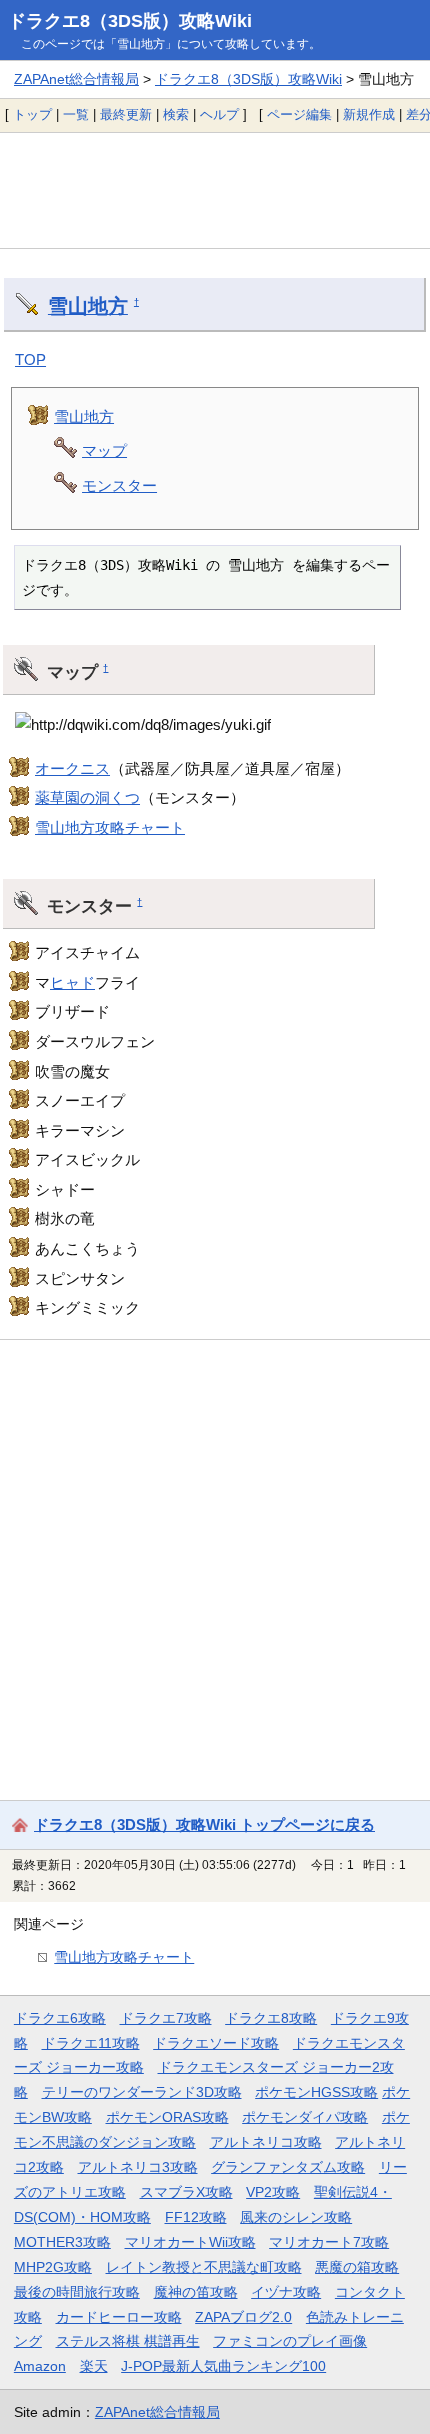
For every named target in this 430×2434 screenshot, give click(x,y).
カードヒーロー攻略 (119, 2317)
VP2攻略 (273, 2192)
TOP (30, 359)
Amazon (40, 2366)
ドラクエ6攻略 (60, 2018)
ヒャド (72, 982)
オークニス (72, 768)
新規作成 (369, 114)
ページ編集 (299, 114)
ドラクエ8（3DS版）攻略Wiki (130, 21)
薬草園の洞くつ (87, 797)
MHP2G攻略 (53, 2267)
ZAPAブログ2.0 (243, 2317)
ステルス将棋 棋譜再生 (128, 2341)
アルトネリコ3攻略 (138, 2167)
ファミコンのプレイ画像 (290, 2341)
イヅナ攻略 (286, 2292)
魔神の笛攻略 (196, 2292)
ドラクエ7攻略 (166, 2018)
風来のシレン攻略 (296, 2217)
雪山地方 (88, 306)
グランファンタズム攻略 (288, 2167)
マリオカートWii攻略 (190, 2242)
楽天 (94, 2366)
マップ (104, 450)
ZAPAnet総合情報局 (76, 79)
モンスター (119, 485)
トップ (32, 114)
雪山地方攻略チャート (110, 827)
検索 (176, 114)
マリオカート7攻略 (329, 2242)
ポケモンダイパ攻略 (305, 2117)
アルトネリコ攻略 (266, 2142)
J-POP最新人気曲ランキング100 (223, 2366)
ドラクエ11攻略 (91, 2043)
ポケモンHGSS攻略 (316, 2092)
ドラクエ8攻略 (271, 2018)
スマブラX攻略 (186, 2192)
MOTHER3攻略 (62, 2242)
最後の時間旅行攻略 (77, 2292)
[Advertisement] (215, 190)
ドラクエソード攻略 (216, 2043)
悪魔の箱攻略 (357, 2267)
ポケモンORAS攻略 (167, 2117)
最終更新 (126, 114)
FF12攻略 (196, 2217)
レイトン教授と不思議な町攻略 (204, 2267)
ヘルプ (219, 114)
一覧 (76, 114)
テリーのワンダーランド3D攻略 (142, 2092)
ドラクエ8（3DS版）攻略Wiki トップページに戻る (204, 1824)
